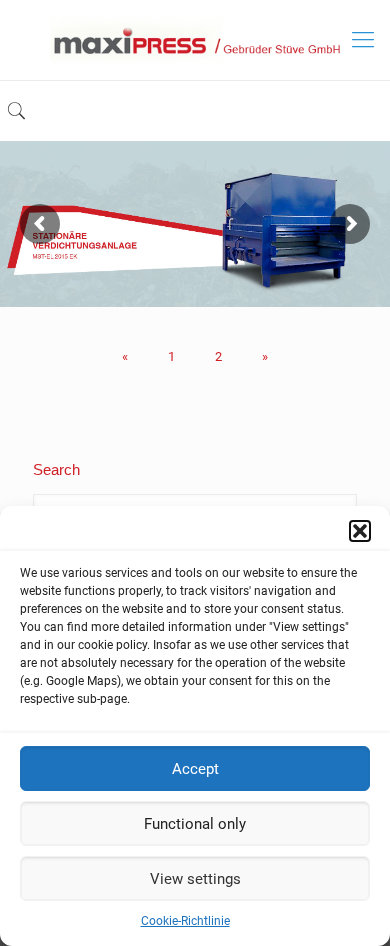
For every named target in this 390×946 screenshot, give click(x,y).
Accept (195, 769)
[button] (360, 531)
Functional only (195, 824)
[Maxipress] (195, 40)
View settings (195, 879)
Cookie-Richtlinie (185, 921)
